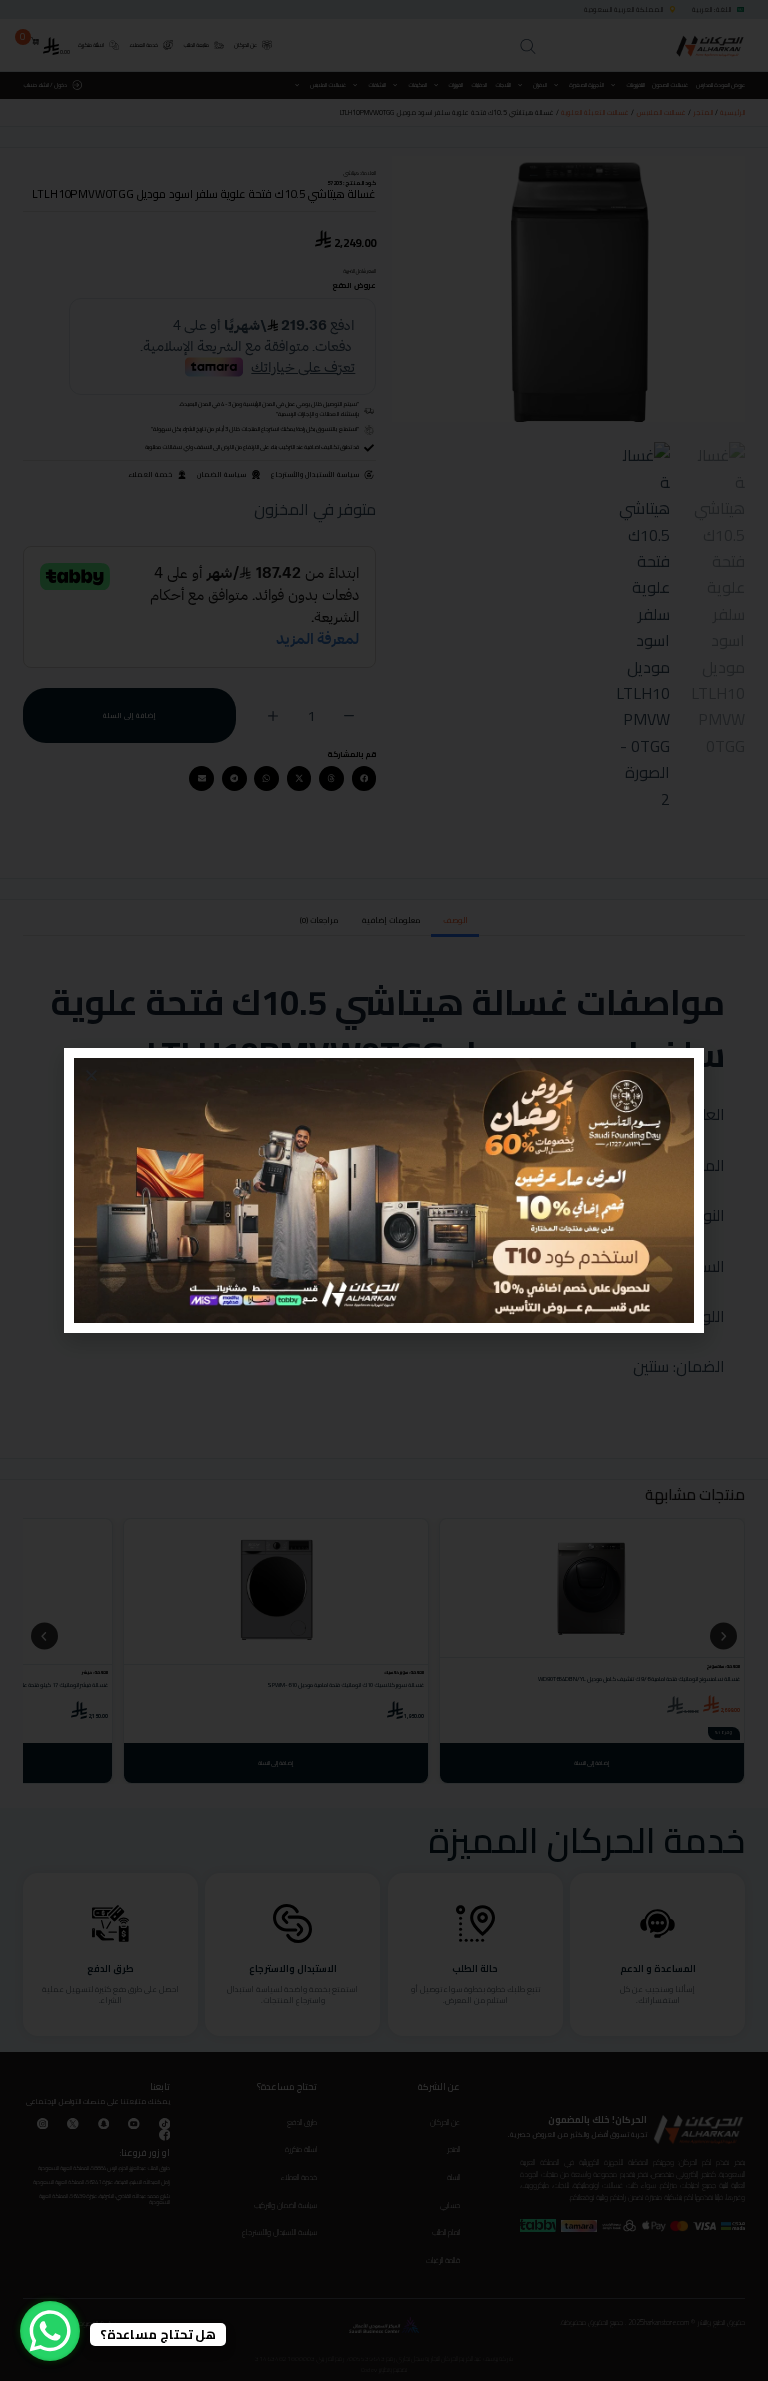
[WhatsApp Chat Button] (50, 2331)
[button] (91, 1075)
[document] (384, 1190)
